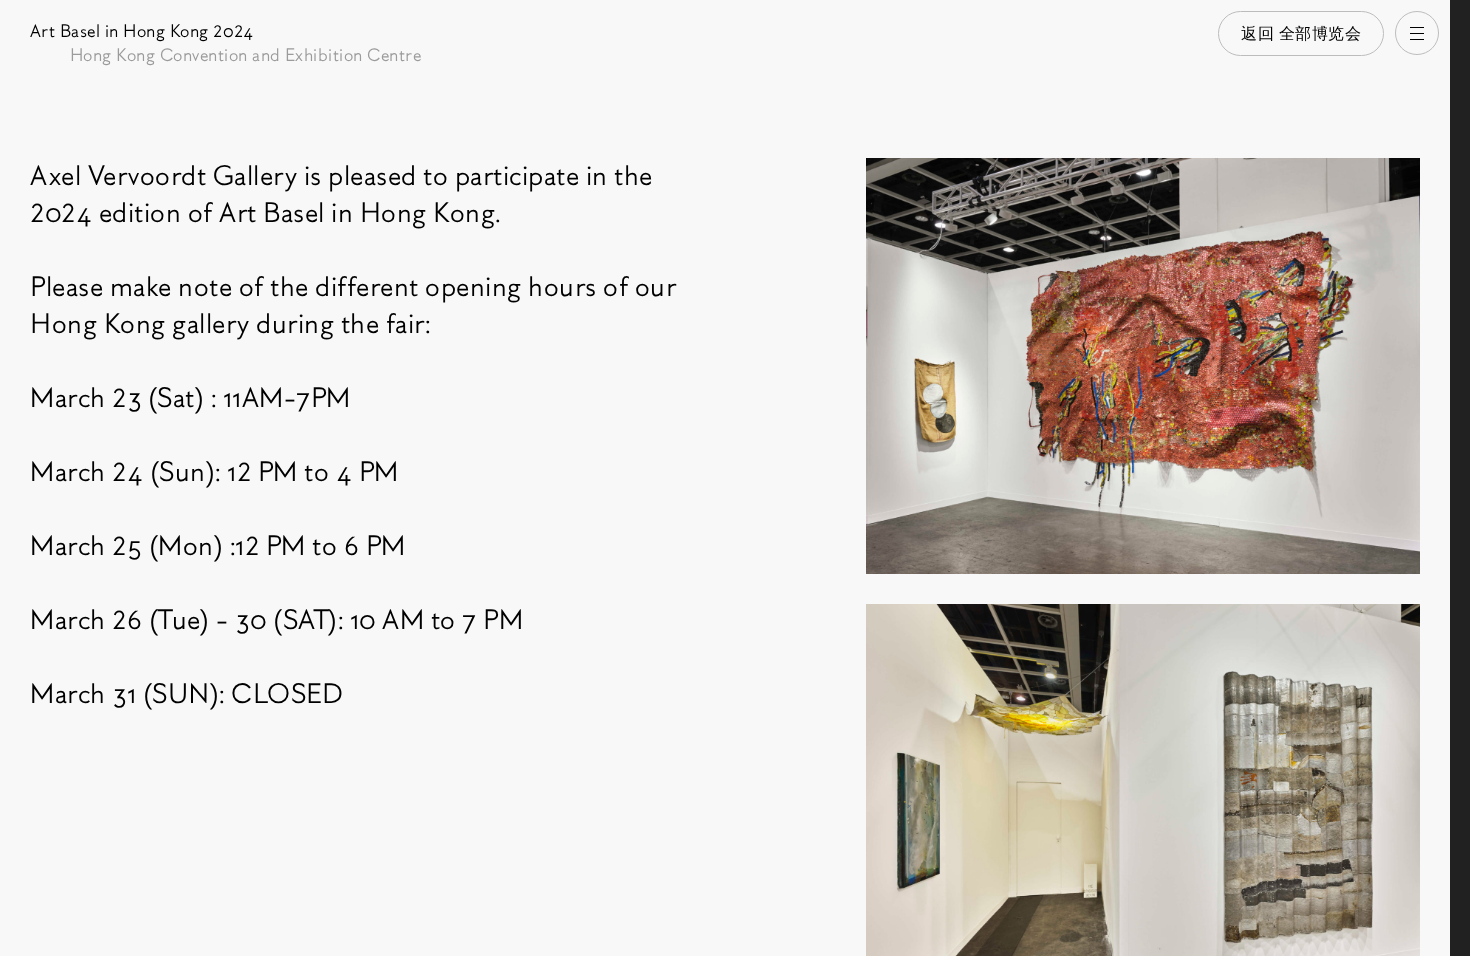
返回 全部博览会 (1301, 33)
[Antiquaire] (1460, 478)
